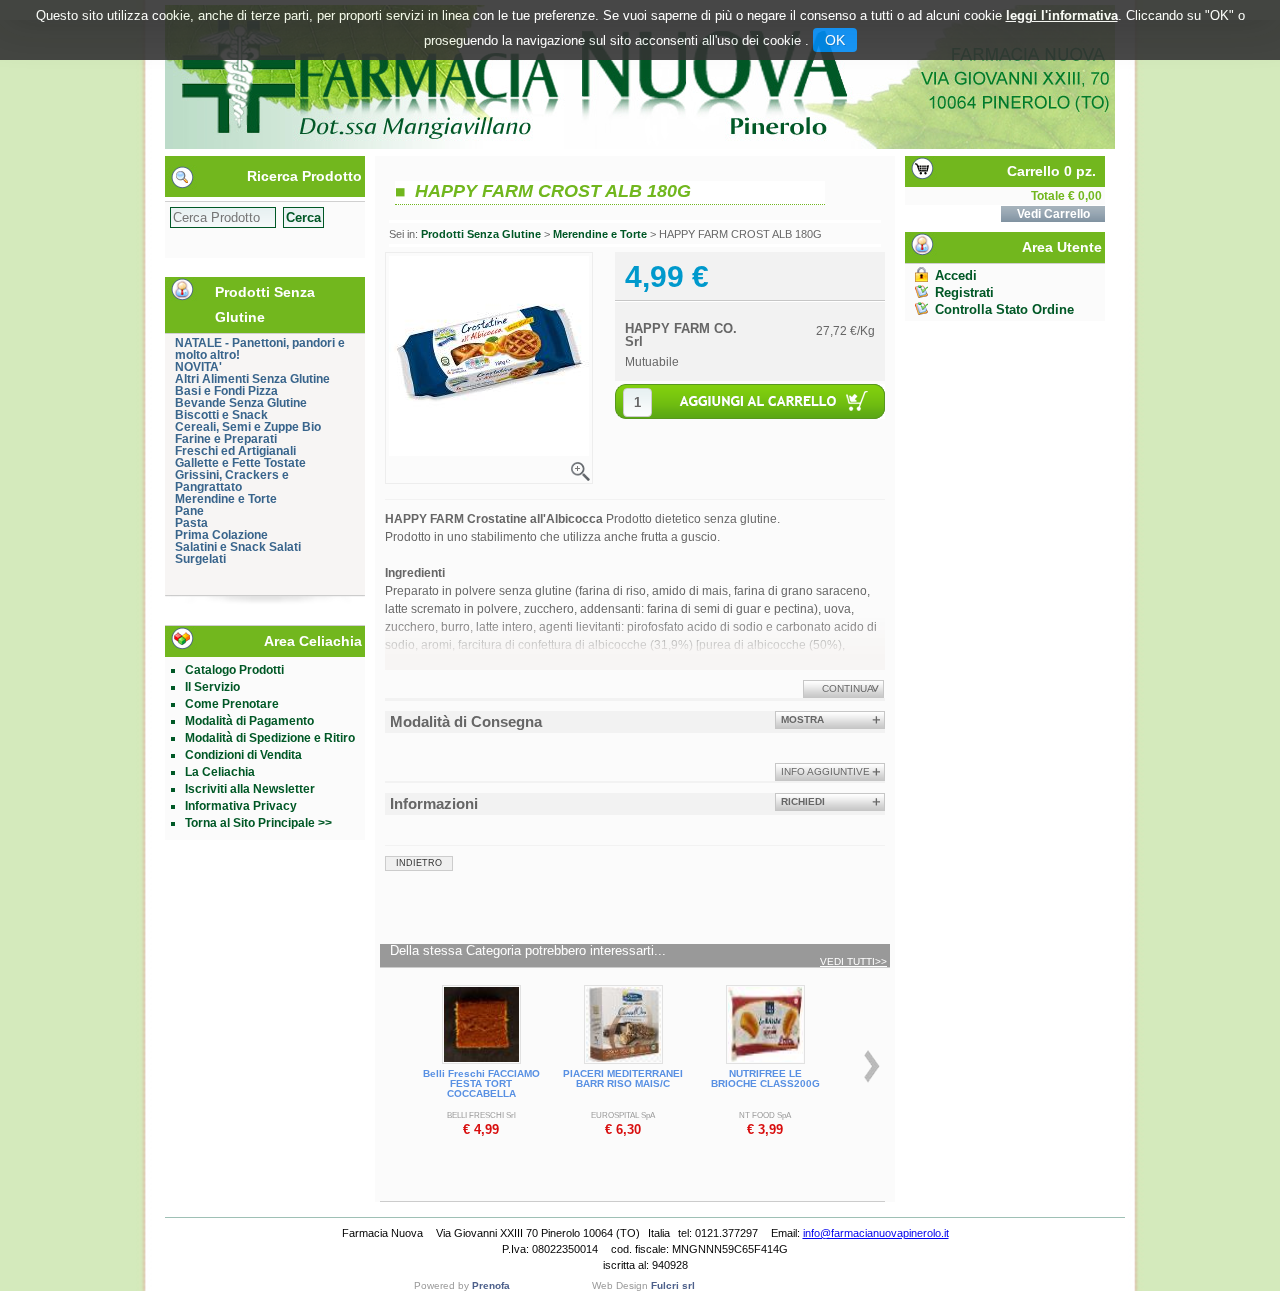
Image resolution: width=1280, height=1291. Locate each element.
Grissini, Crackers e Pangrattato (232, 481)
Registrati (964, 292)
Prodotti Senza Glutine (481, 234)
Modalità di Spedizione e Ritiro (270, 738)
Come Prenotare (232, 704)
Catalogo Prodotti (234, 670)
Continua (848, 688)
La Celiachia (220, 772)
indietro (419, 863)
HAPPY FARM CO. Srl (681, 335)
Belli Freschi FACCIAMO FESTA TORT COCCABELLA (481, 1083)
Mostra (802, 719)
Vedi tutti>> (853, 962)
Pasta (191, 523)
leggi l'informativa (1062, 15)
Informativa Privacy (241, 806)
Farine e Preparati (226, 439)
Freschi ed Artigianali (235, 451)
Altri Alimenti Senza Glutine (252, 379)
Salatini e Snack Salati (238, 547)
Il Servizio (212, 687)
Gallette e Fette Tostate (240, 463)
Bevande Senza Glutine (241, 403)
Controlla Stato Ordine (1004, 309)
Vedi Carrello (1053, 214)
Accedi (956, 275)
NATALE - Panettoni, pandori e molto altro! (260, 349)
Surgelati (200, 559)
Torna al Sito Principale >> (258, 823)
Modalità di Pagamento (249, 721)
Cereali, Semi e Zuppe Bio (248, 427)
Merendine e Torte (226, 499)
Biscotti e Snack (221, 415)
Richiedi (803, 801)
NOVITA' (198, 367)
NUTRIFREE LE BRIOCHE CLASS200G (765, 1078)
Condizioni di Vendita (243, 755)
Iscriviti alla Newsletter (250, 789)
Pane (189, 511)
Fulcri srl (673, 1285)
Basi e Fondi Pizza (226, 391)
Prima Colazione (221, 535)
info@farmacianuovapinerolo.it (876, 1233)
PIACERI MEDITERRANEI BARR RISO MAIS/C (623, 1078)
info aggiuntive (825, 771)
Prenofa (491, 1285)
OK (835, 40)
